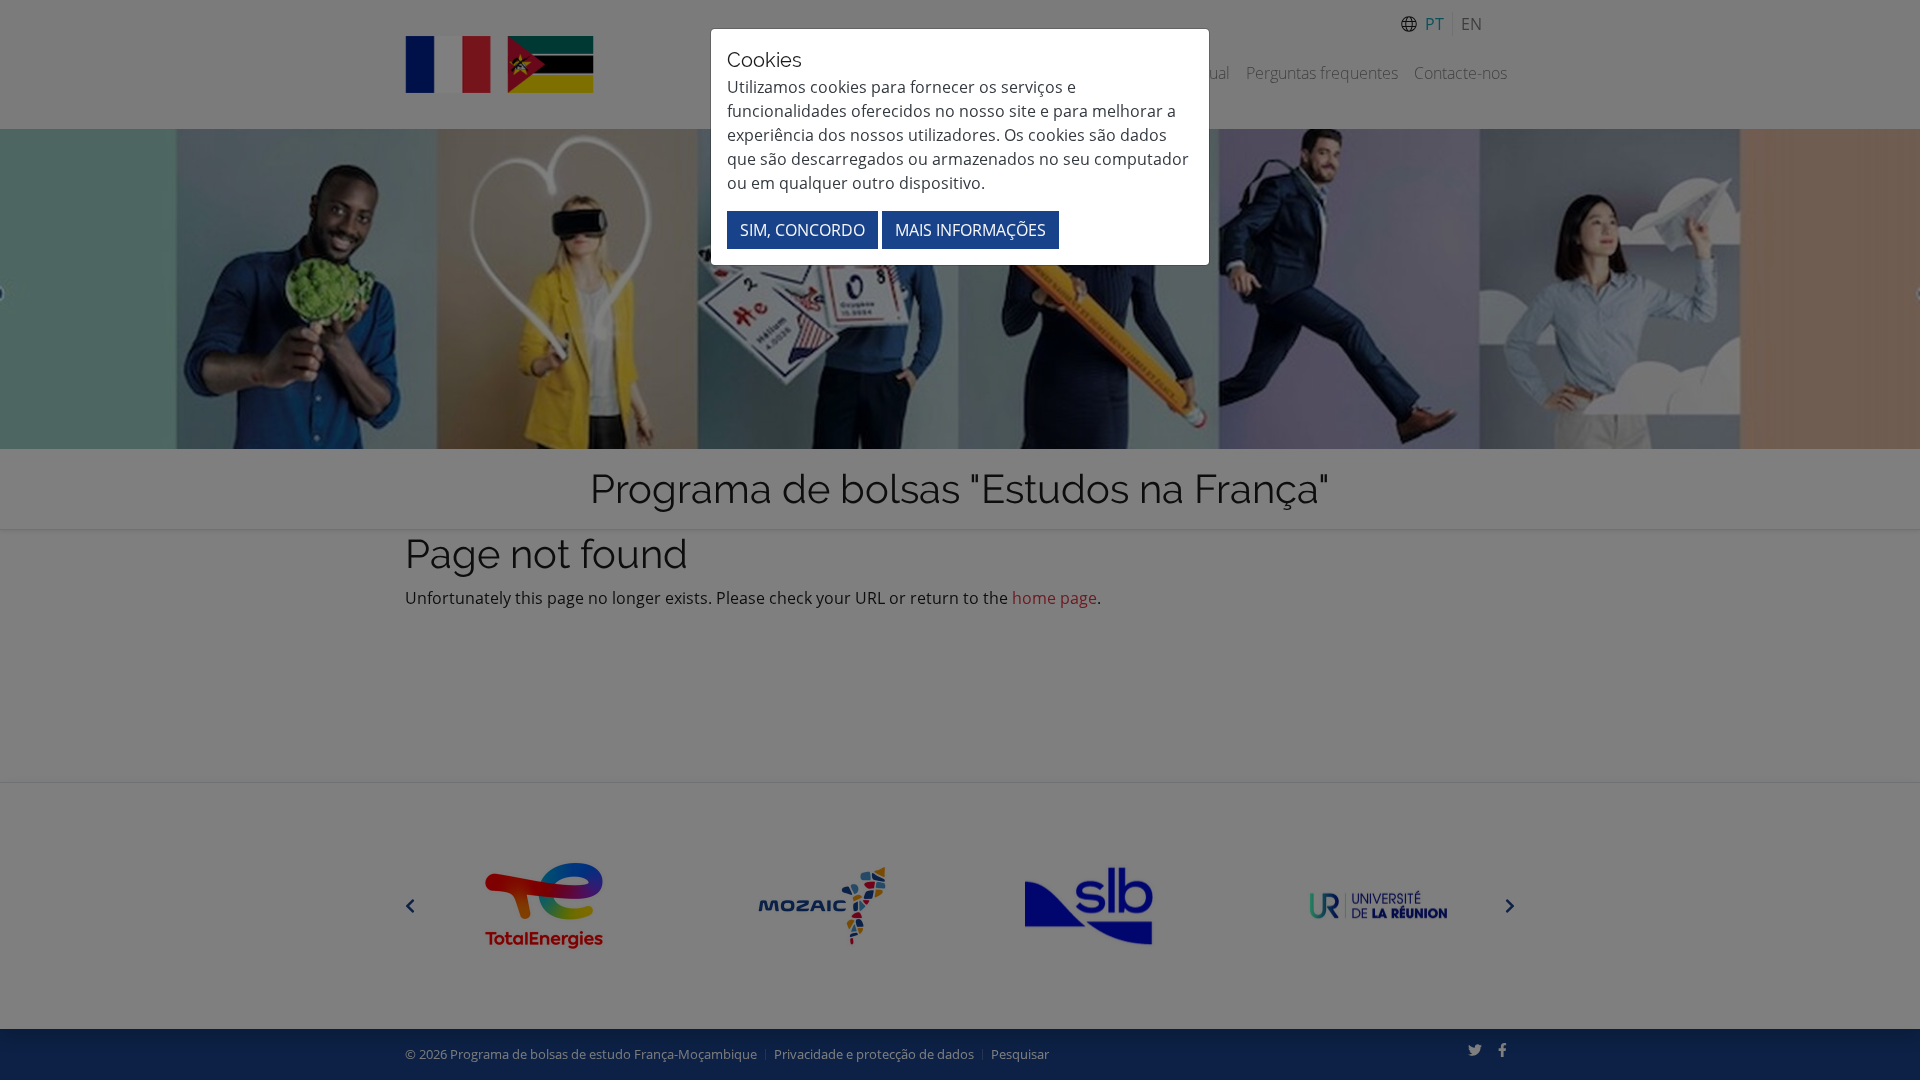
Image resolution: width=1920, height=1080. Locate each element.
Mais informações (970, 230)
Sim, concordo (802, 230)
